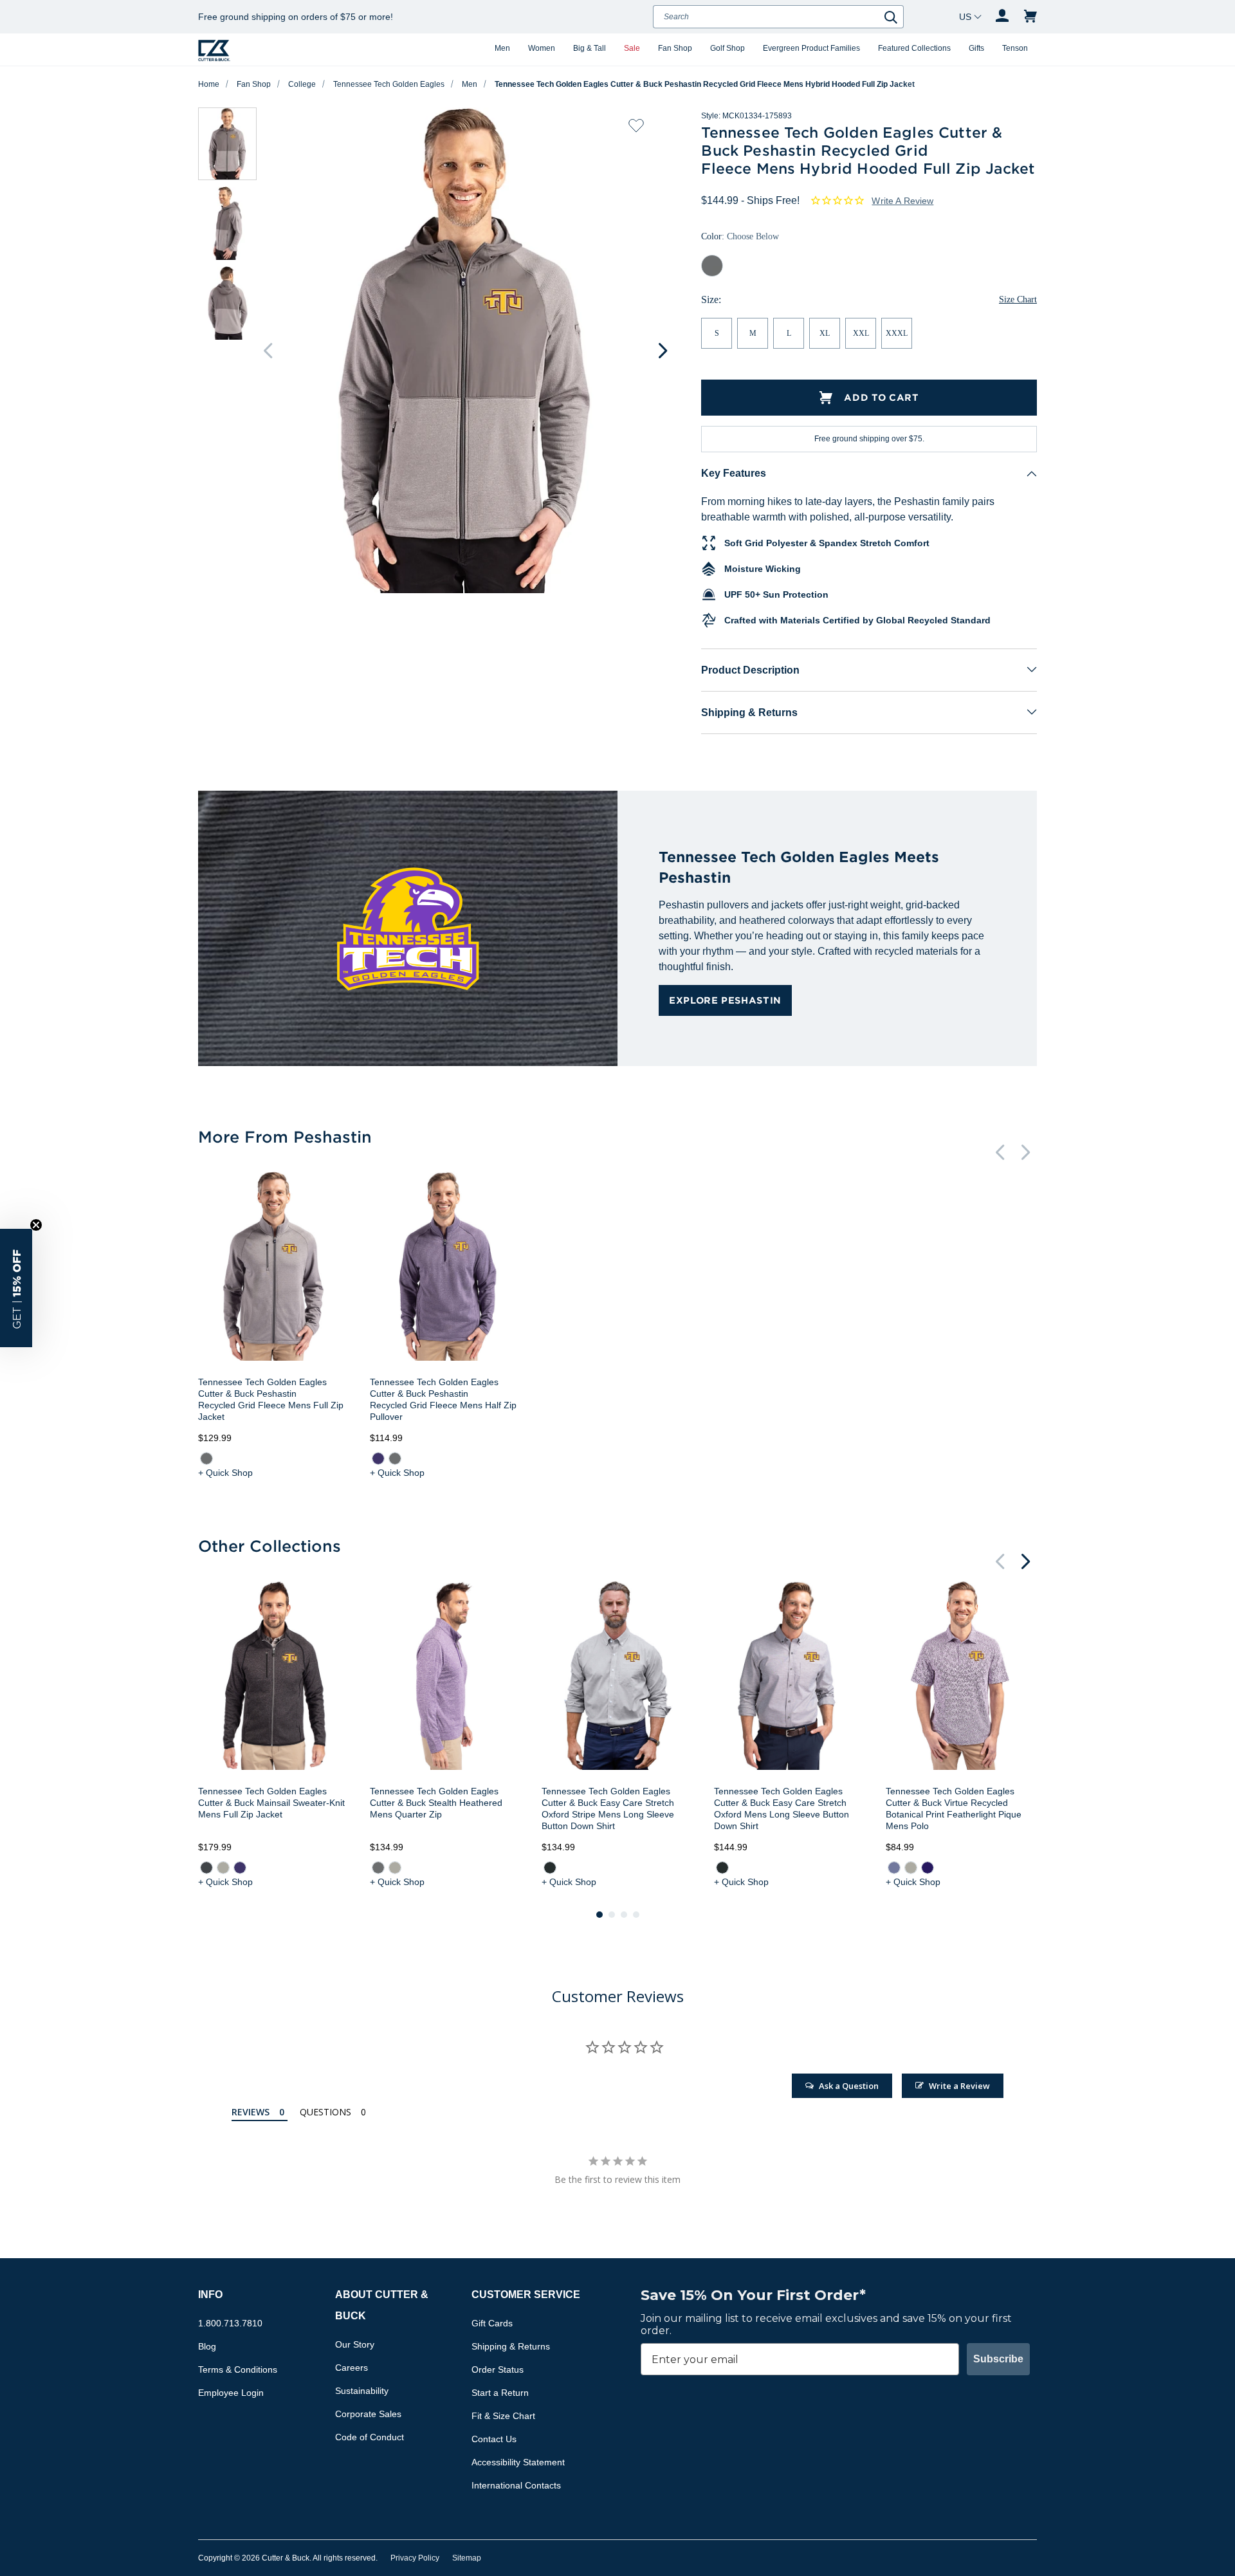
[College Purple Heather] (378, 1458)
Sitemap (467, 2558)
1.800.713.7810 (230, 2323)
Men (502, 48)
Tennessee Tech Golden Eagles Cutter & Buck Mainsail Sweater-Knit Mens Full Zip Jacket (271, 1803)
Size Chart (1018, 299)
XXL (861, 333)
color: (740, 236)
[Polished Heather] (223, 1868)
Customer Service (526, 2295)
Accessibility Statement (518, 2462)
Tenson (1015, 48)
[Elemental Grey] (378, 1868)
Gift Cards (492, 2323)
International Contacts (516, 2485)
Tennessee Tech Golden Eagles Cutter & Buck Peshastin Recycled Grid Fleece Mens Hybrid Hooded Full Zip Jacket (705, 84)
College (302, 84)
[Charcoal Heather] (206, 1868)
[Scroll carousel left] (268, 351)
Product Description (750, 670)
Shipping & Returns (749, 713)
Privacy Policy (415, 2558)
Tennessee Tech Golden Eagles (389, 84)
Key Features (734, 473)
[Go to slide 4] (636, 1915)
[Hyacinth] (894, 1868)
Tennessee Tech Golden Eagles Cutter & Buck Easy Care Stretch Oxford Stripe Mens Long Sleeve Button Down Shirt (608, 1808)
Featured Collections (914, 48)
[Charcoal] (550, 1868)
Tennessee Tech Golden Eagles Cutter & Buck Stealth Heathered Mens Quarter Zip (436, 1803)
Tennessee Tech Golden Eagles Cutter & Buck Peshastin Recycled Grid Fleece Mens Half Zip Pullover (443, 1399)
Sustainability (362, 2391)
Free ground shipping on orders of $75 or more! (296, 17)
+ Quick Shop (225, 1473)
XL (825, 333)
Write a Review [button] (902, 201)
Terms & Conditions (238, 2369)
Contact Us (494, 2439)
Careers (352, 2368)
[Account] (1002, 17)
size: (711, 299)
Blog (207, 2346)
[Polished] (395, 1868)
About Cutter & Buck (382, 2305)
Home (209, 84)
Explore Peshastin (725, 1000)
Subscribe (998, 2359)
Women (542, 48)
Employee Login (231, 2393)
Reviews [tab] (251, 2112)
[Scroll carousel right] (663, 351)
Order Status (498, 2369)
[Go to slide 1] (599, 1915)
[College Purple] (928, 1868)
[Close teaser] (36, 1225)
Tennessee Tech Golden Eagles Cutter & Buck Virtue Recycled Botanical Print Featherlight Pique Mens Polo (954, 1808)
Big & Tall (590, 48)
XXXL (897, 333)
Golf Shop (727, 48)
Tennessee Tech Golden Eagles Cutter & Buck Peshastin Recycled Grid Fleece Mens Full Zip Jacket (271, 1399)
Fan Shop (675, 48)
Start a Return (500, 2393)
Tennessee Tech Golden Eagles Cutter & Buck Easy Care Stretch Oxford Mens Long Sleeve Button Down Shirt (782, 1808)
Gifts (976, 48)
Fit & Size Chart (503, 2416)
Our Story (355, 2344)
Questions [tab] (325, 2112)
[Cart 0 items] (1030, 17)
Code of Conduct (370, 2437)
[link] (206, 1458)
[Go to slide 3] (624, 1915)
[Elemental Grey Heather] (206, 1458)
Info (210, 2295)
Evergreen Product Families (811, 48)
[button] (16, 1288)
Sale (632, 48)
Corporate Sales (368, 2414)
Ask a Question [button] (849, 2086)
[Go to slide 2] (612, 1915)
